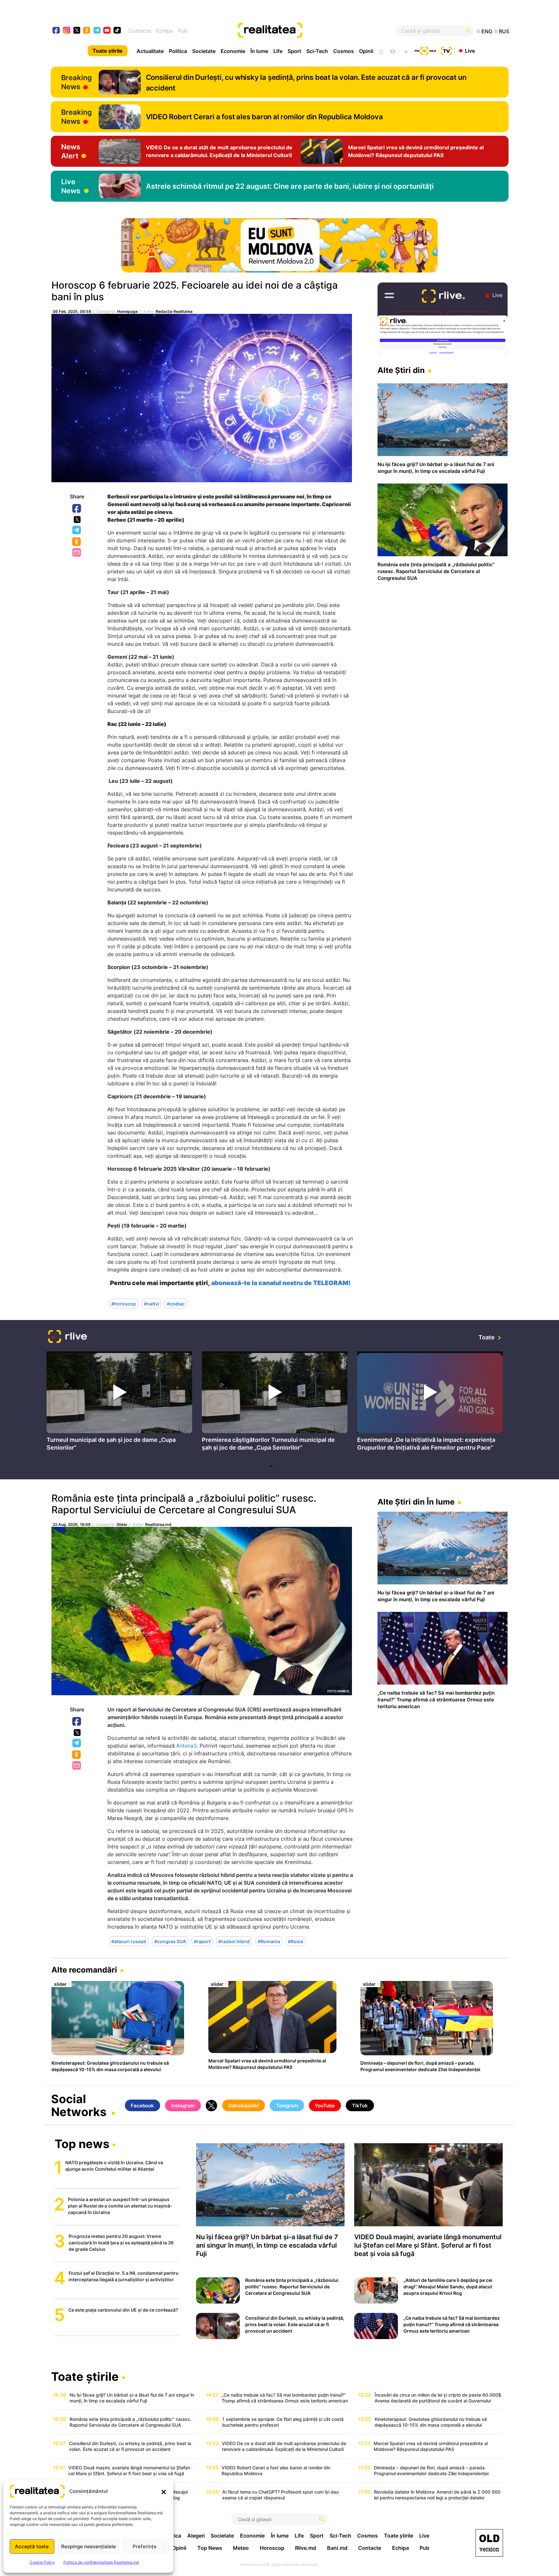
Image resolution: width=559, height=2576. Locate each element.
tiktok (117, 31)
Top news (82, 2145)
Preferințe (145, 2546)
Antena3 (186, 1746)
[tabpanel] (119, 1403)
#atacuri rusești (129, 1941)
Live (470, 50)
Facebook (77, 509)
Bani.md (337, 2548)
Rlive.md (306, 2548)
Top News (210, 2548)
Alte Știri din (401, 370)
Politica (178, 51)
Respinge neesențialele (88, 2546)
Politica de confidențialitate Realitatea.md (101, 2562)
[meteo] (406, 51)
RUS (504, 31)
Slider (122, 1524)
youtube (107, 31)
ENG (487, 31)
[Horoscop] (381, 51)
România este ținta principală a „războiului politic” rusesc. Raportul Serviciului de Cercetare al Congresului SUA (184, 1504)
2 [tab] (278, 1466)
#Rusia (296, 1941)
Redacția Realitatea (174, 311)
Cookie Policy (42, 2562)
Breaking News (77, 82)
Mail (77, 553)
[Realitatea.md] (489, 2543)
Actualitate (150, 51)
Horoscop (272, 2548)
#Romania (269, 1941)
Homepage (127, 311)
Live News (71, 186)
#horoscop (124, 1303)
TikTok (360, 2106)
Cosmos (344, 51)
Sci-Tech (317, 51)
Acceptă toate (32, 2546)
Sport (294, 51)
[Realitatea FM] (425, 50)
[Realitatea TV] (446, 50)
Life (278, 51)
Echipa (164, 31)
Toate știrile (108, 51)
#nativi (152, 1303)
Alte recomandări (84, 1970)
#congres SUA (170, 1941)
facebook (56, 31)
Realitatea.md (158, 1524)
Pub (183, 31)
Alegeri (196, 2536)
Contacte (140, 31)
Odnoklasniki (77, 542)
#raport (202, 1941)
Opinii (366, 51)
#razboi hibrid (234, 1941)
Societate (204, 51)
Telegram (77, 530)
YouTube (325, 2106)
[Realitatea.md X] (77, 30)
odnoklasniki (87, 31)
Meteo (241, 2548)
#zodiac (176, 1303)
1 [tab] (271, 1466)
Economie (233, 51)
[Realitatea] (303, 31)
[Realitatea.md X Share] (77, 520)
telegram (97, 31)
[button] (164, 2491)
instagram (67, 31)
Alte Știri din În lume (416, 1502)
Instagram (183, 2106)
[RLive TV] (68, 1337)
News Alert (71, 151)
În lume (259, 51)
